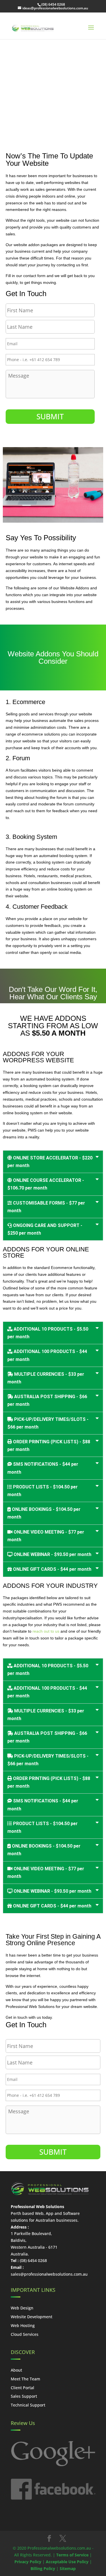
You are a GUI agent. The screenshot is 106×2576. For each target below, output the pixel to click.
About (16, 2370)
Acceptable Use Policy (67, 2562)
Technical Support (28, 2405)
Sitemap (68, 2568)
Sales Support (24, 2396)
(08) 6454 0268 (53, 4)
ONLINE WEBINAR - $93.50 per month (52, 1554)
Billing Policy (43, 2568)
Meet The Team (25, 2379)
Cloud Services (25, 2334)
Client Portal (22, 2388)
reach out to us (46, 1631)
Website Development (32, 2317)
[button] (53, 1162)
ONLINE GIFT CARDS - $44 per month (52, 1569)
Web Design (22, 2308)
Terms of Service (72, 2555)
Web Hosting (23, 2325)
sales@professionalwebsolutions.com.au (49, 2274)
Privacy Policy (28, 2562)
